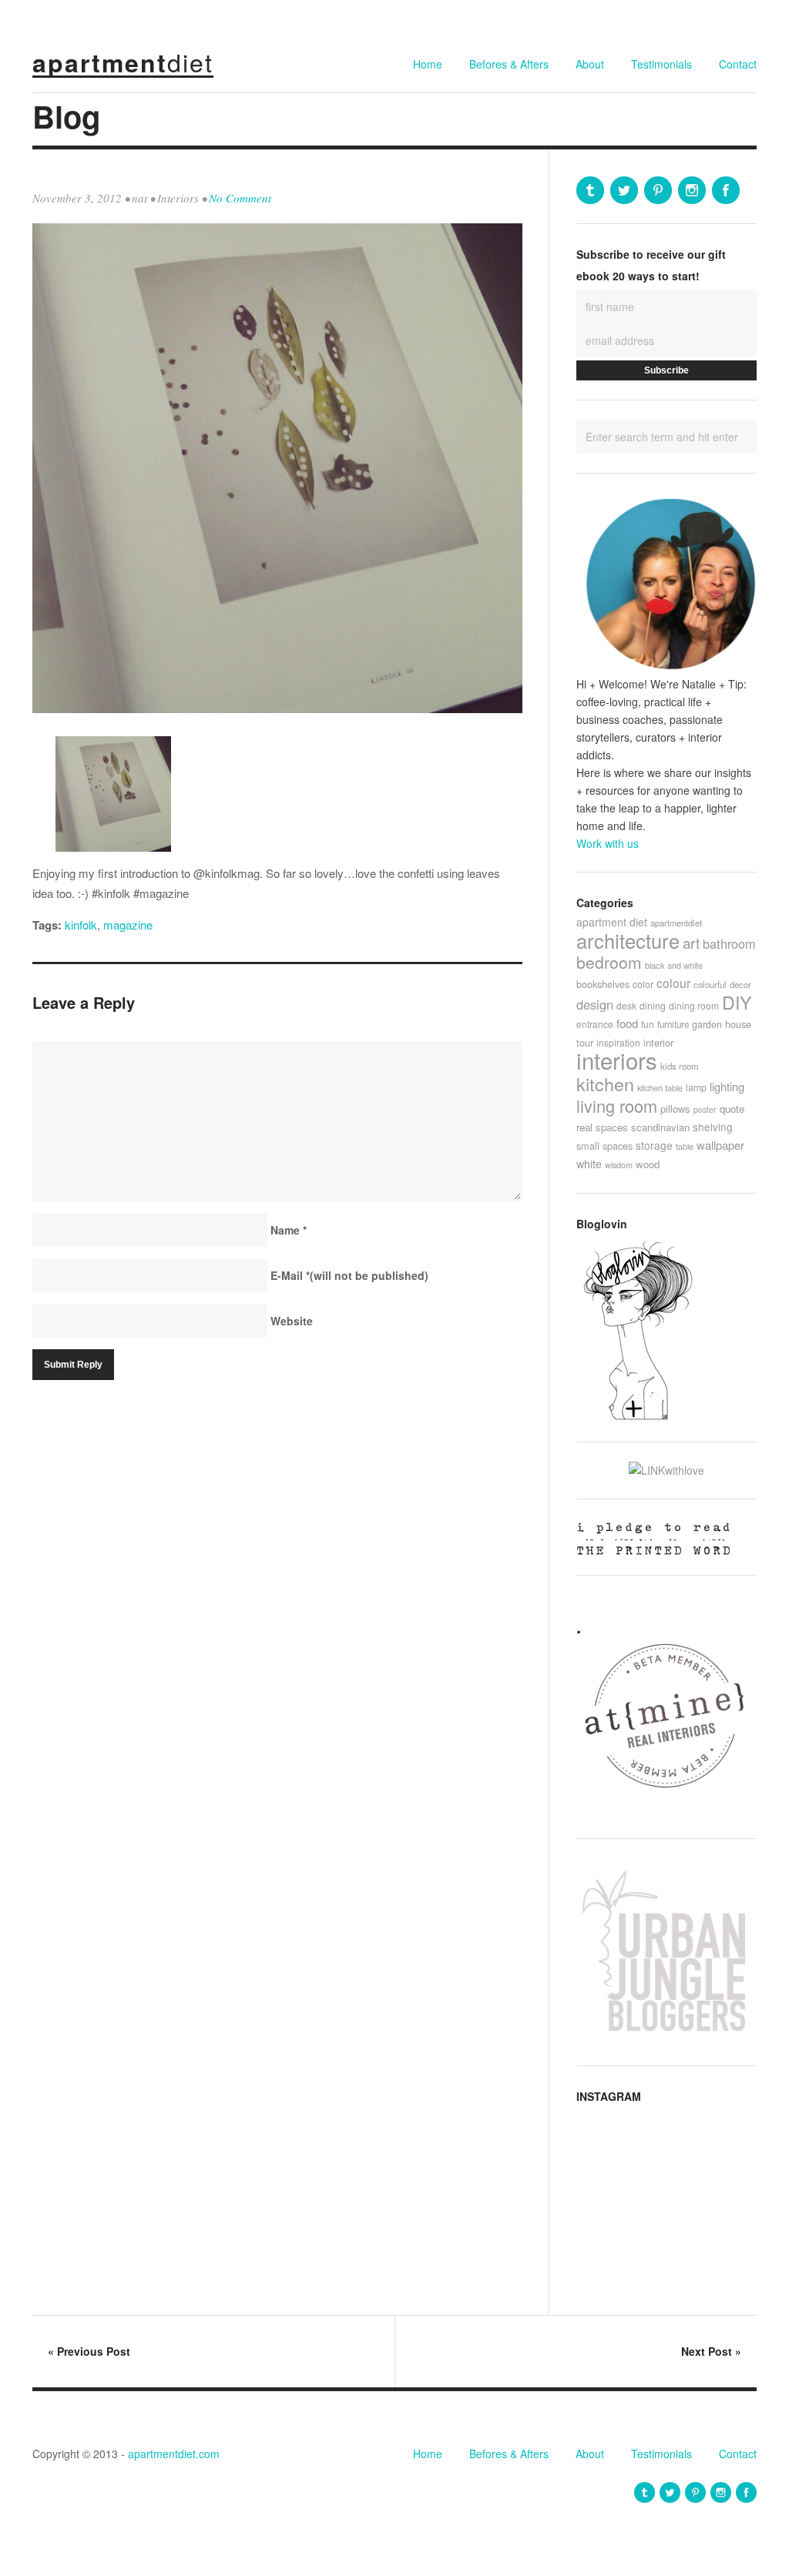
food (627, 1023)
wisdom (619, 1164)
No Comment (240, 198)
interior (658, 1042)
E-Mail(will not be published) (349, 1275)
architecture (628, 940)
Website (292, 1321)
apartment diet (612, 922)
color (643, 984)
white (589, 1164)
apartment (123, 62)
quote (732, 1109)
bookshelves (603, 984)
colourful (710, 984)
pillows (675, 1109)
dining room (694, 1005)
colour (673, 983)
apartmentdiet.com (174, 2454)
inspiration (618, 1042)
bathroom (729, 943)
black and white (674, 965)
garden (707, 1024)
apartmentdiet (676, 923)
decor (740, 984)
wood (648, 1164)
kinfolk (81, 925)
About (590, 64)
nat (139, 198)
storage (654, 1145)
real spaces (602, 1127)
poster (705, 1109)
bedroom (609, 962)
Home (428, 64)
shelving (713, 1127)
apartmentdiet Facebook (726, 190)
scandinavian (660, 1127)
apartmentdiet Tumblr (590, 190)
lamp (696, 1087)
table (685, 1146)
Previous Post (89, 2351)
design (595, 1004)
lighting (727, 1086)
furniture (673, 1024)
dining (653, 1005)
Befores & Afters (509, 64)
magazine (128, 925)
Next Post (711, 2351)
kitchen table (660, 1087)
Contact (738, 64)
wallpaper (720, 1145)
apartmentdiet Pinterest (658, 190)
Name (289, 1230)
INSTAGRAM (609, 2096)
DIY (737, 1002)
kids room (680, 1066)
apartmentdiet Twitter (624, 190)
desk (626, 1005)
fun (648, 1024)
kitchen (605, 1084)
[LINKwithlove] (666, 1470)
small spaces (604, 1146)
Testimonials (661, 64)
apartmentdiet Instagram (692, 190)
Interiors (178, 198)
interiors (617, 1060)
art (691, 942)
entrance (595, 1024)
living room (617, 1105)
